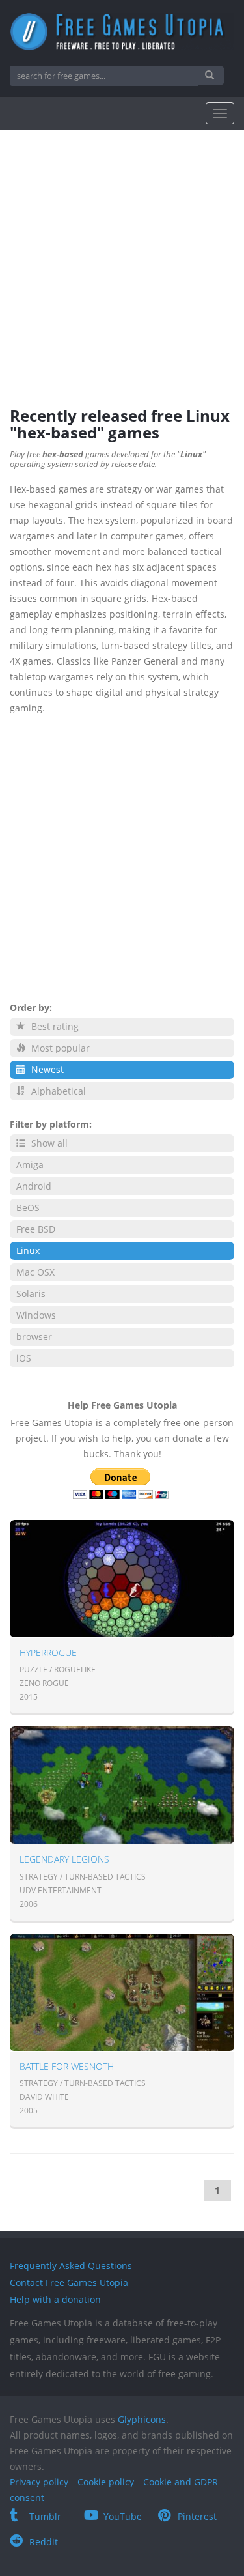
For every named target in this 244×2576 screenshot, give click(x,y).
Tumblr (45, 2516)
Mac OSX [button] (35, 1272)
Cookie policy (106, 2482)
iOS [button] (24, 1358)
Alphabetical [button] (57, 1091)
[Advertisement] (122, 265)
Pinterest (197, 2516)
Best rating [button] (54, 1026)
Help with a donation (55, 2299)
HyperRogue (48, 1653)
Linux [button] (28, 1251)
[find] (211, 76)
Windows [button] (36, 1315)
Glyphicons (142, 2419)
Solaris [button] (31, 1294)
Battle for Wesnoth (67, 2066)
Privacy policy (39, 2482)
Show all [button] (48, 1143)
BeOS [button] (28, 1208)
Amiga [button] (30, 1165)
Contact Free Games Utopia (69, 2283)
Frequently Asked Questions (71, 2266)
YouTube (123, 2516)
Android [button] (34, 1186)
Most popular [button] (59, 1048)
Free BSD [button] (36, 1229)
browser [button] (34, 1337)
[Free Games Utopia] (122, 32)
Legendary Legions (64, 1859)
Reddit (44, 2542)
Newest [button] (46, 1069)
